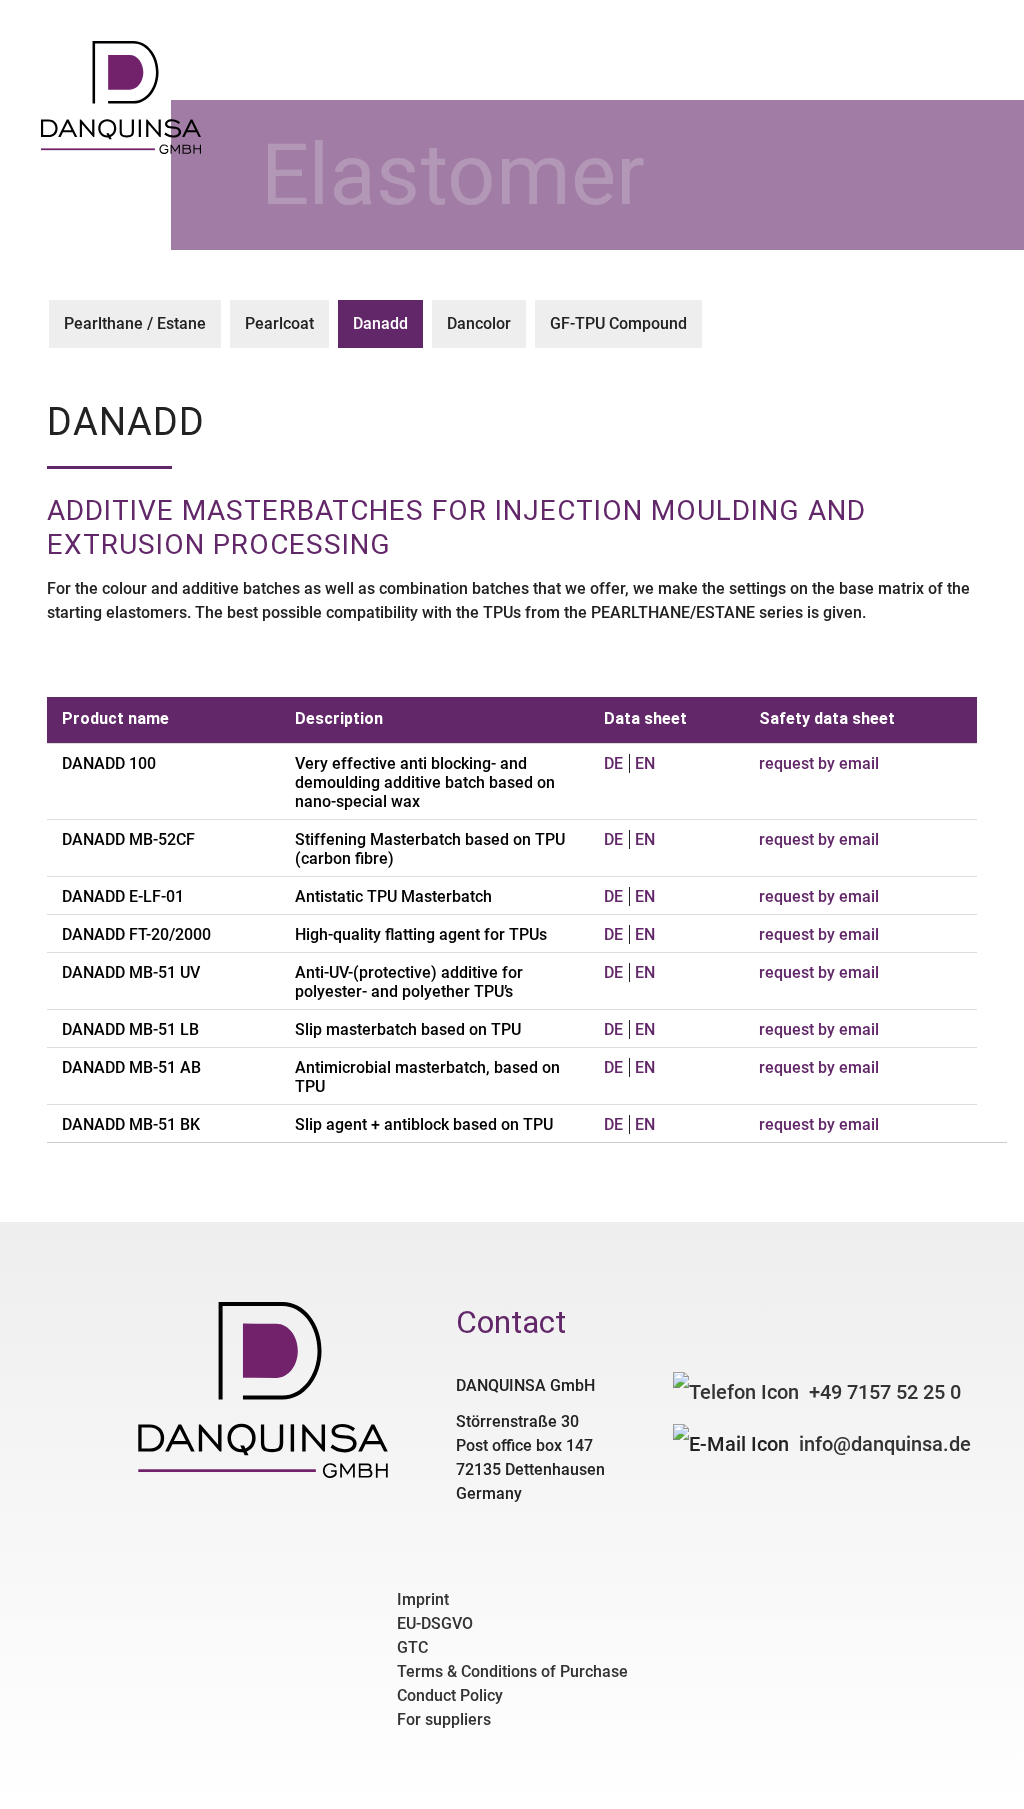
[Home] (121, 148)
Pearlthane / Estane (135, 323)
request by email (819, 763)
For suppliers (444, 1719)
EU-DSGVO (435, 1623)
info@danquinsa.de (885, 1444)
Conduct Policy (450, 1695)
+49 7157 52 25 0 (885, 1392)
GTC (412, 1647)
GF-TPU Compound (618, 323)
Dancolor (479, 323)
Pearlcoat (279, 323)
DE (613, 763)
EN (645, 763)
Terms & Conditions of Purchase (512, 1671)
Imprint (423, 1599)
